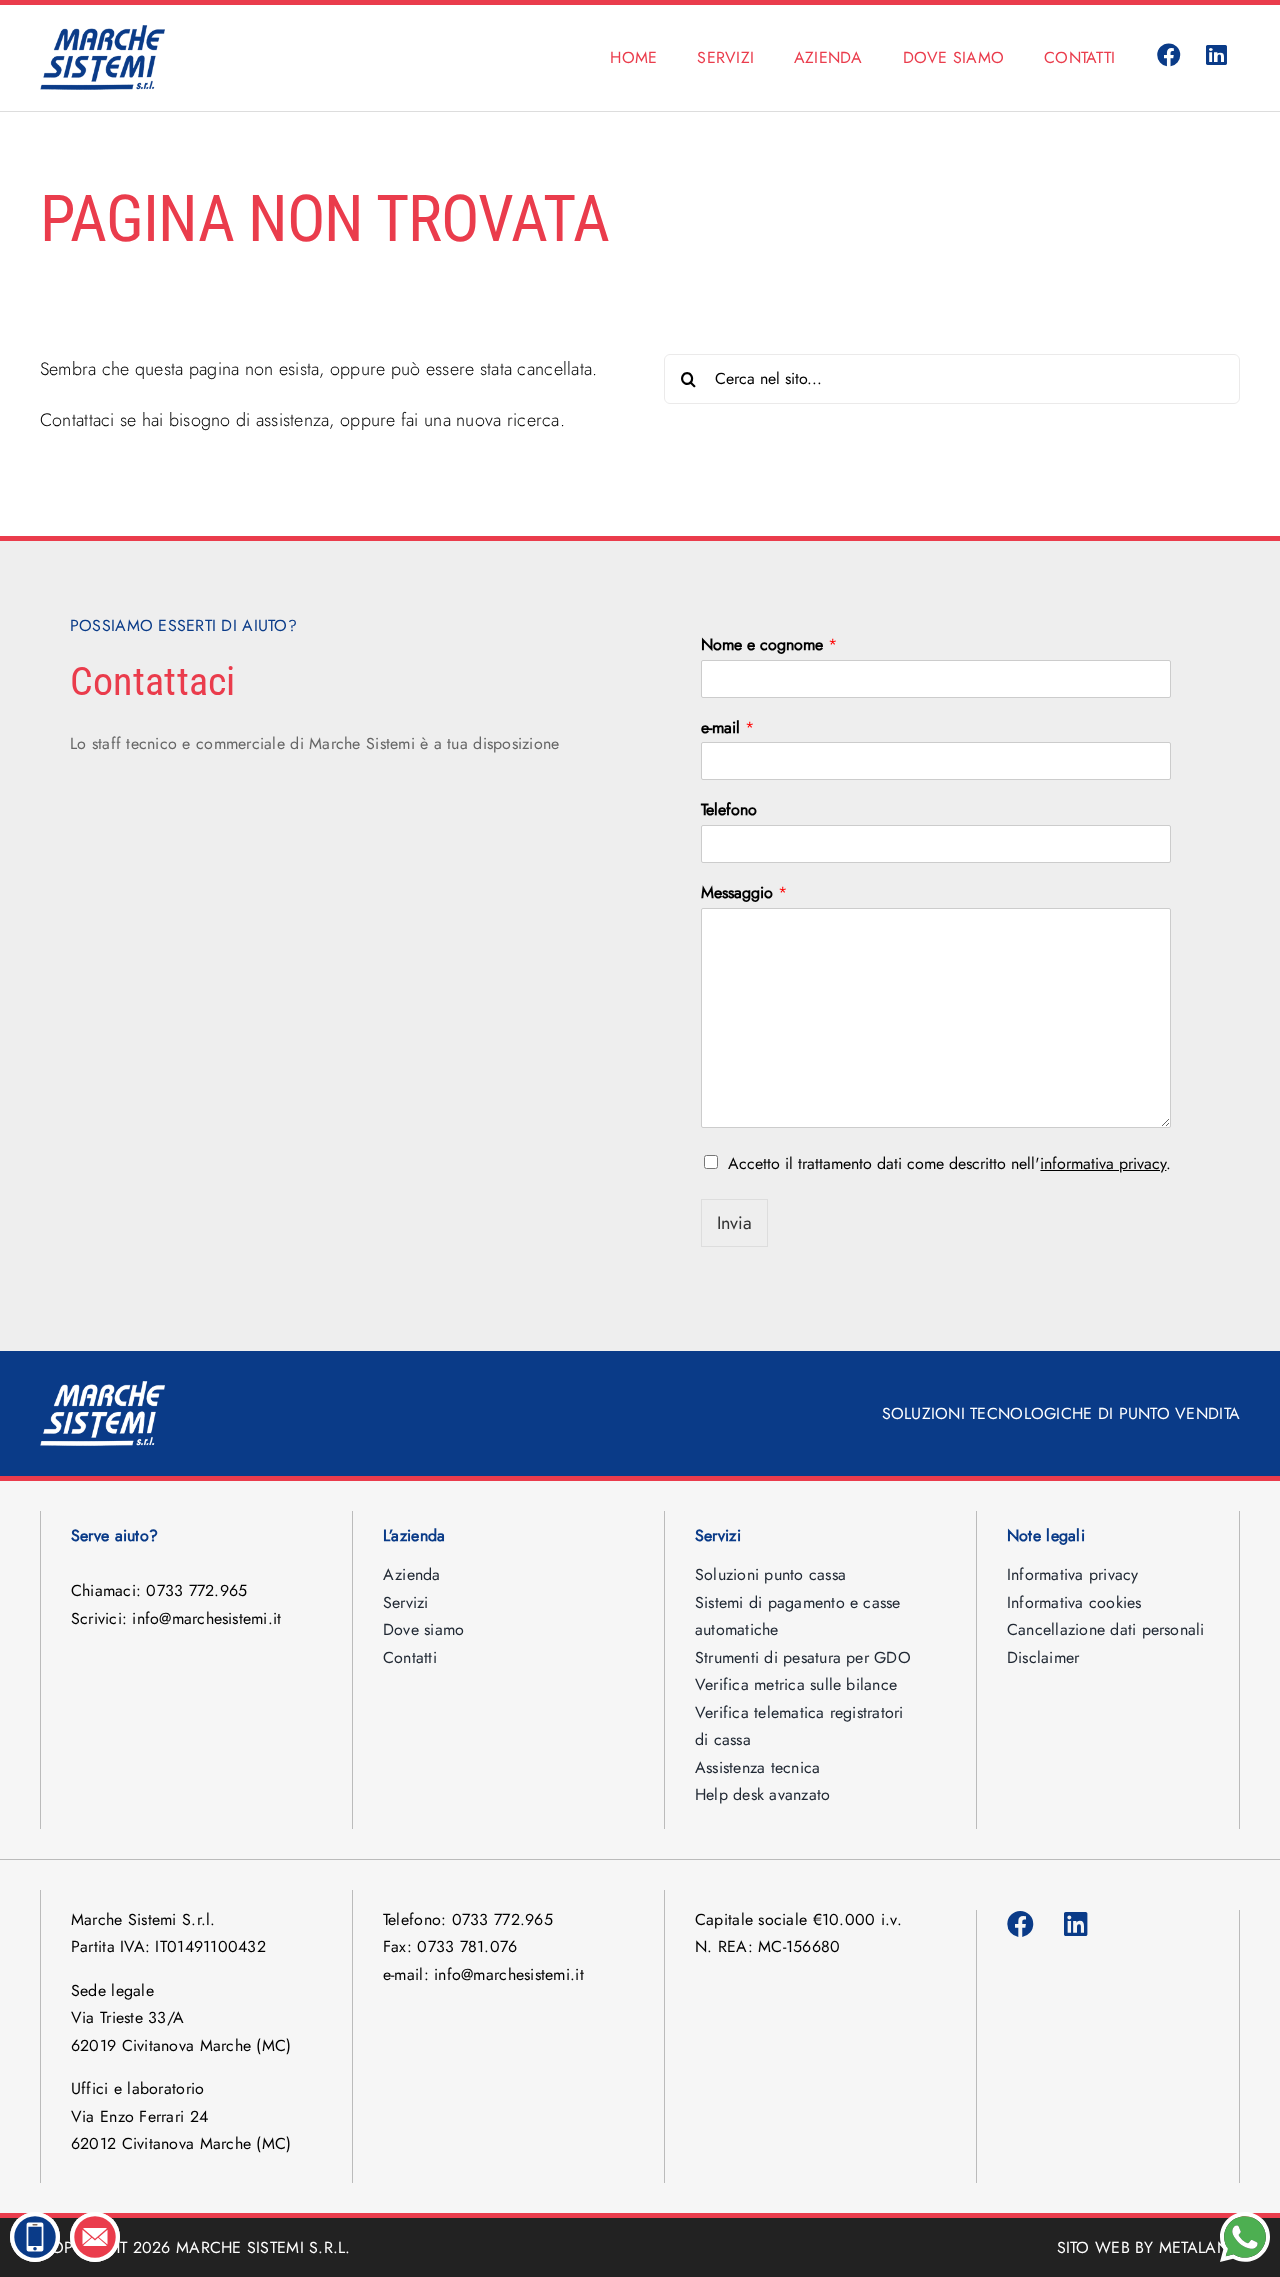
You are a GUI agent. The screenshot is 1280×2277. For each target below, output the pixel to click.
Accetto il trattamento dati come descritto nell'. (949, 1163)
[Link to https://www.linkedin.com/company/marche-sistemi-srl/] (1217, 56)
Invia (734, 1223)
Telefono (729, 810)
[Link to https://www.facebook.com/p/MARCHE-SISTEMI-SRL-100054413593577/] (1169, 56)
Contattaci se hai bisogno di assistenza (185, 420)
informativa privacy (1103, 1163)
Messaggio (744, 893)
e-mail (727, 728)
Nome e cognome (769, 645)
